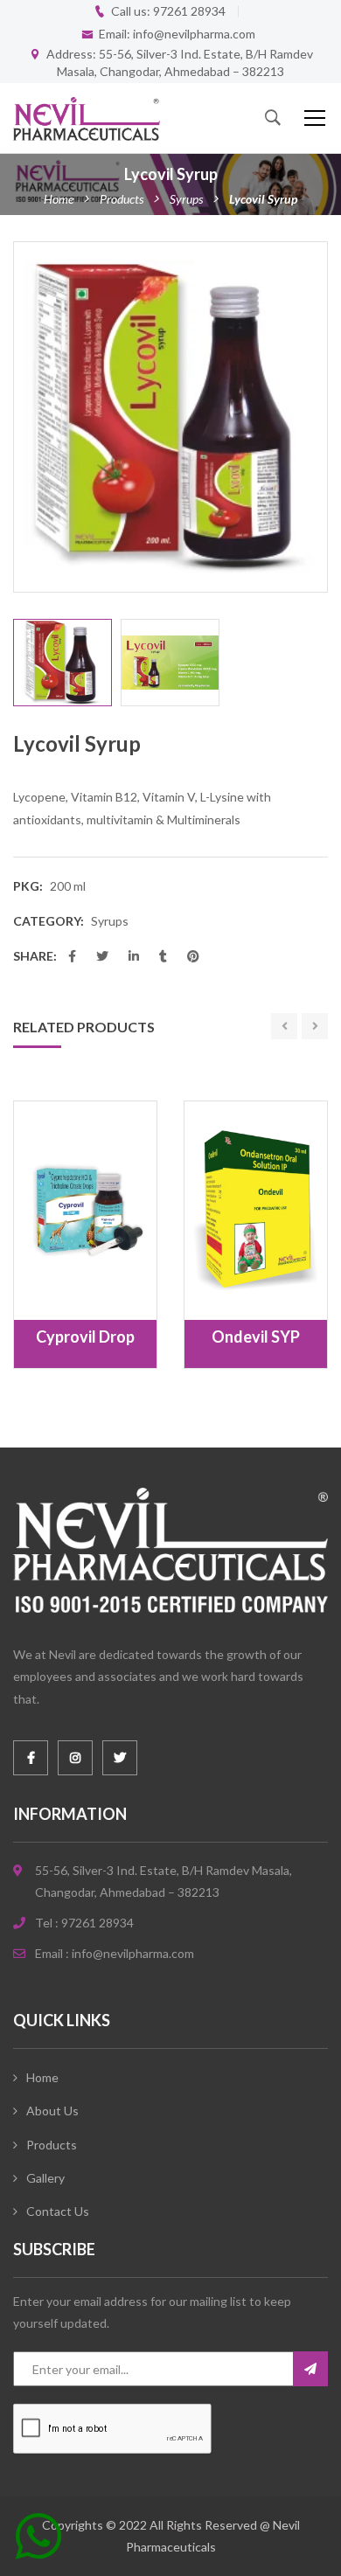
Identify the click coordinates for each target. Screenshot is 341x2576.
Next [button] (318, 417)
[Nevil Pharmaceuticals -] (87, 118)
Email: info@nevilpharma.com (177, 34)
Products (122, 199)
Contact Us (58, 2211)
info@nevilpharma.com (133, 1953)
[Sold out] (66, 1277)
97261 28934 (97, 1923)
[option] (170, 417)
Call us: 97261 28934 (168, 11)
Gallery (45, 2178)
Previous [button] (23, 417)
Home (59, 199)
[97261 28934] (39, 2543)
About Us (52, 2111)
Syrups (186, 199)
